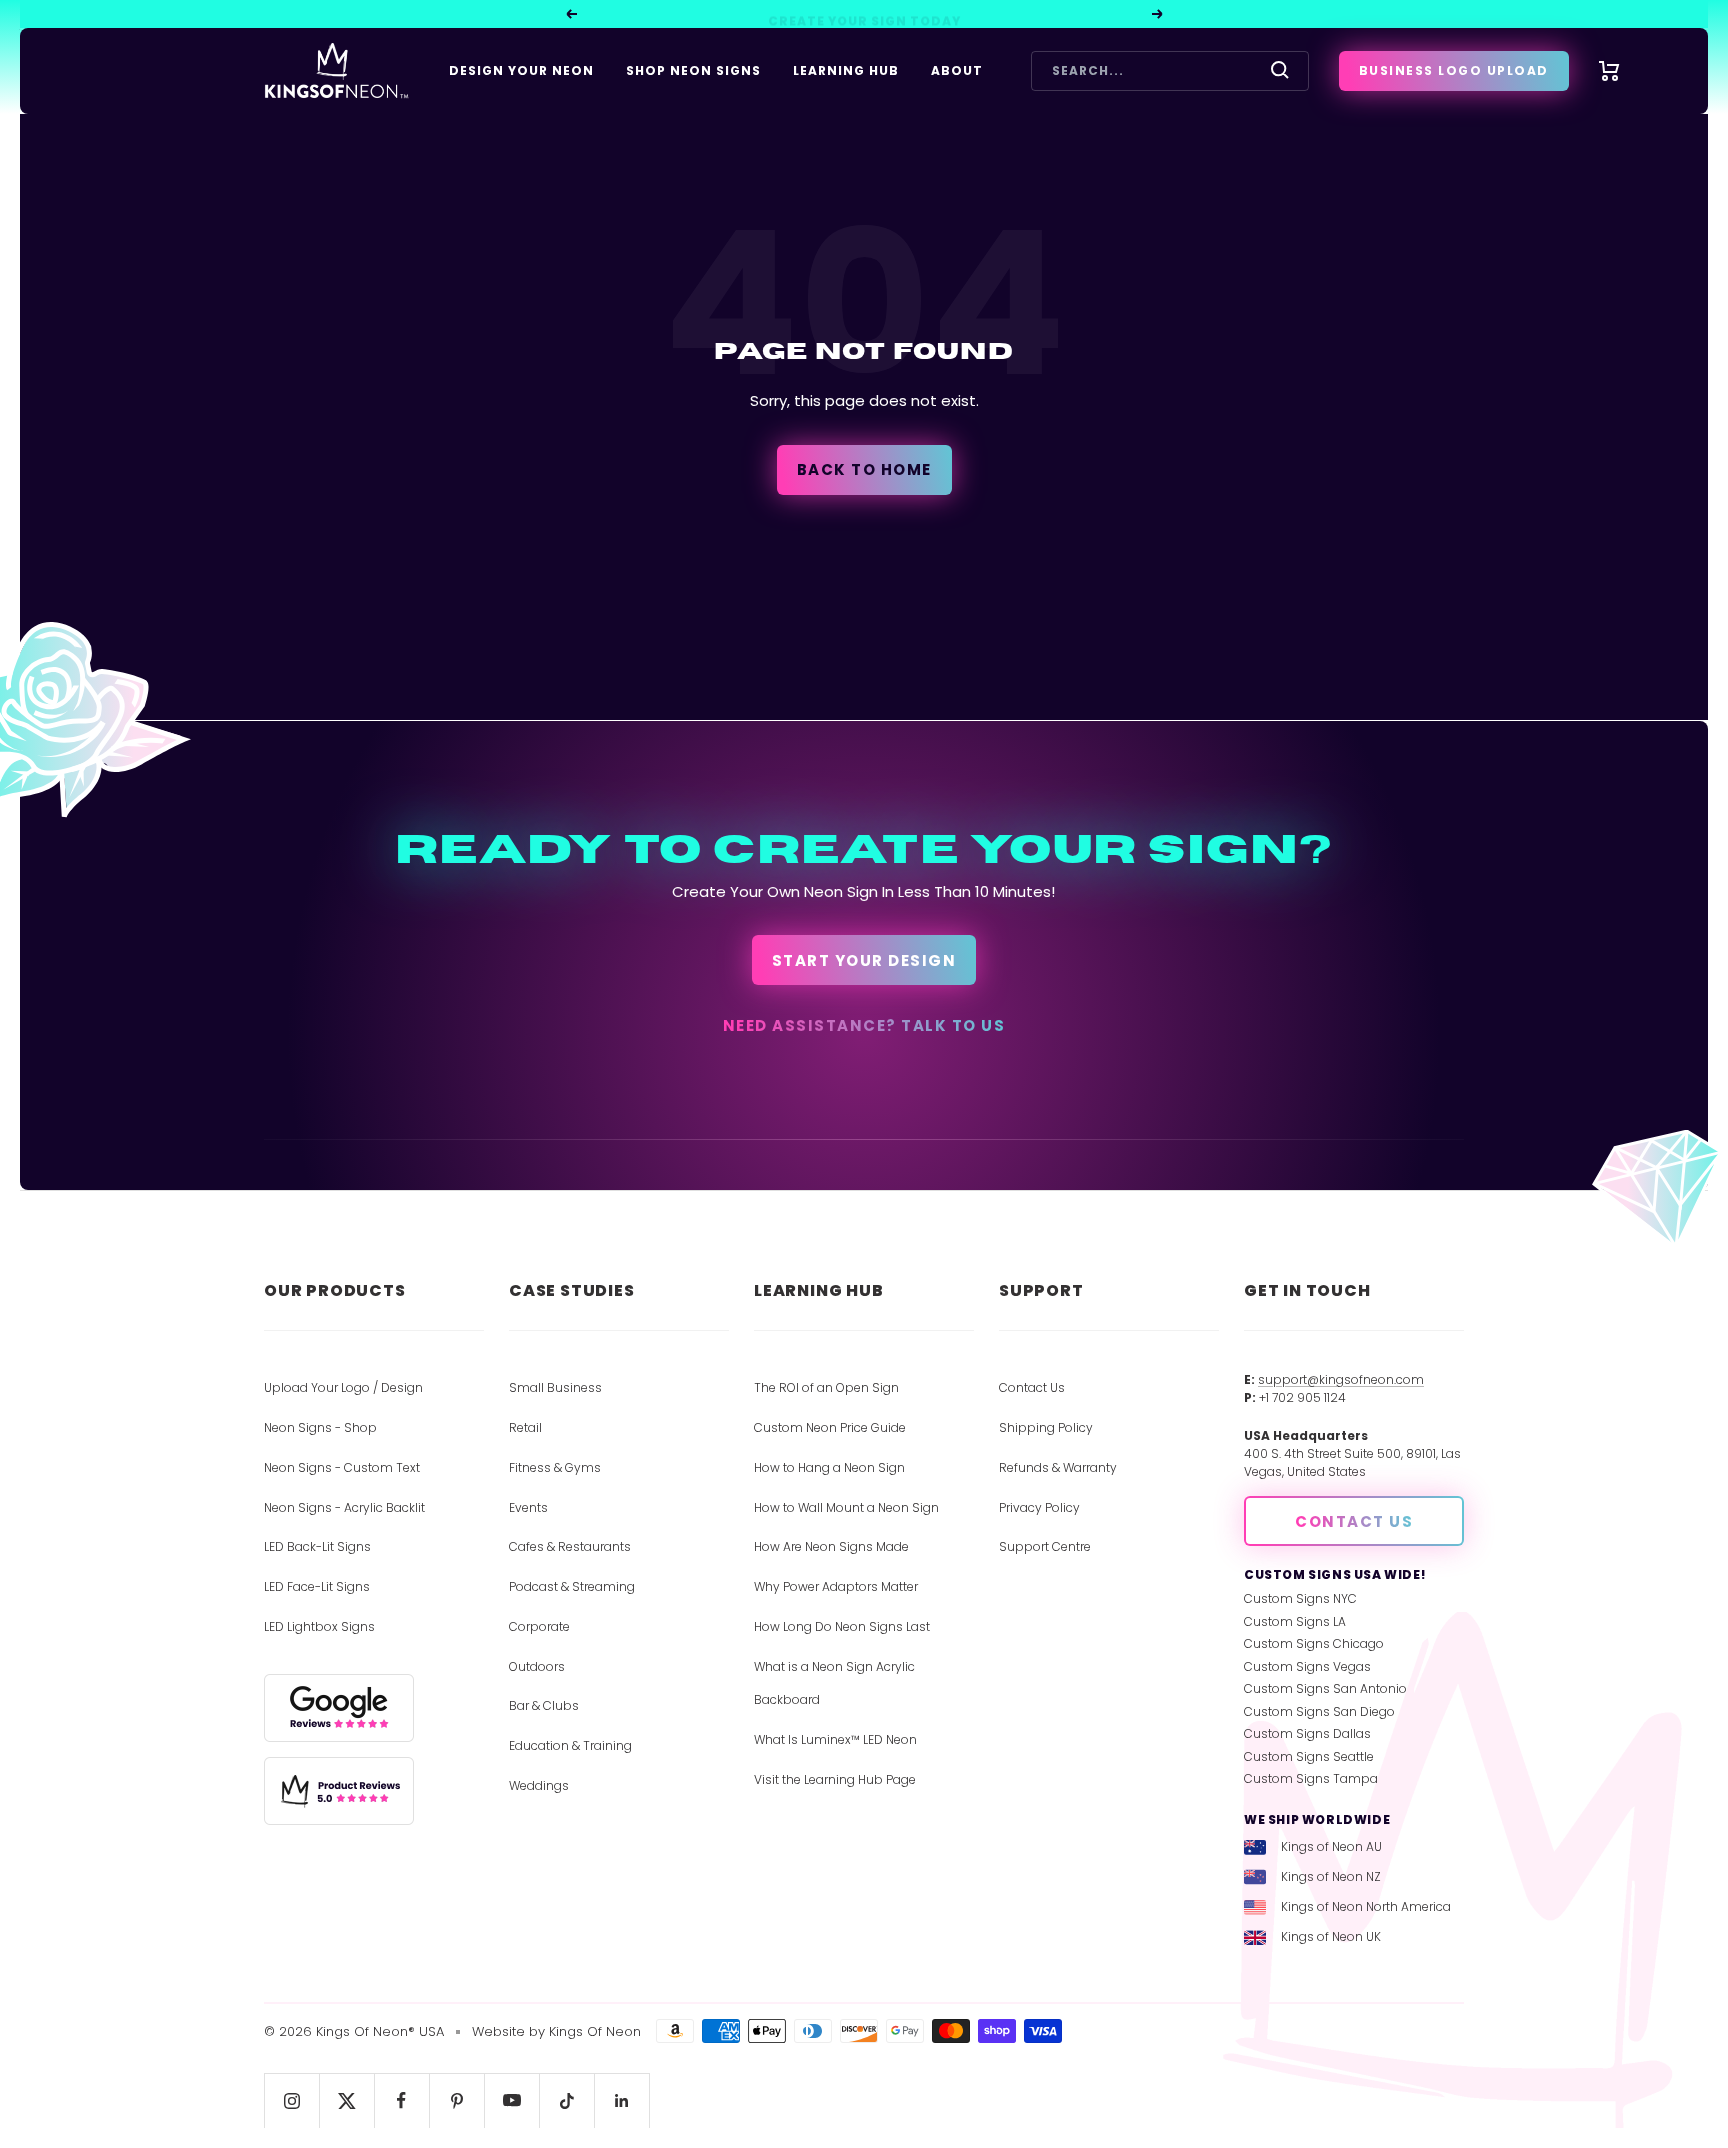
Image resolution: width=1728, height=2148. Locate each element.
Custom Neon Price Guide (830, 1427)
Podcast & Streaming (572, 1586)
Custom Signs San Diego (1319, 1711)
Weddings (539, 1785)
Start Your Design (864, 960)
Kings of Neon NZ (1331, 1876)
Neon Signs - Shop (320, 1427)
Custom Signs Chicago (1314, 1643)
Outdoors (537, 1666)
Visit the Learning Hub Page (835, 1779)
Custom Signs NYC (1300, 1598)
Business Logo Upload (1454, 70)
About (957, 70)
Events (528, 1507)
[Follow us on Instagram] (291, 2100)
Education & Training (570, 1745)
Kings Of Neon (595, 2031)
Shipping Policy (1046, 1427)
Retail (525, 1427)
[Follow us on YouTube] (511, 2100)
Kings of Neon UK (1331, 1936)
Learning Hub (846, 70)
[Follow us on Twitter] (346, 2100)
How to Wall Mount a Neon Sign (846, 1507)
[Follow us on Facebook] (401, 2100)
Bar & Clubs (544, 1705)
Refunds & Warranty (1058, 1467)
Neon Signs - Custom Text (342, 1467)
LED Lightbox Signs (319, 1626)
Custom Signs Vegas (1307, 1666)
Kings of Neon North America (1366, 1906)
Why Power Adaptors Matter (836, 1586)
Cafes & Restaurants (570, 1546)
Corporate (539, 1626)
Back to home (864, 469)
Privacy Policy (1039, 1507)
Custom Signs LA (1295, 1621)
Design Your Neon (521, 70)
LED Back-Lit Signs (317, 1546)
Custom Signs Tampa (1311, 1778)
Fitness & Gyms (555, 1467)
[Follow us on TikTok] (566, 2100)
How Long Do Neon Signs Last (842, 1626)
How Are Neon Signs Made (831, 1546)
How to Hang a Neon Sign (829, 1467)
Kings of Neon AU (1331, 1846)
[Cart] (1609, 71)
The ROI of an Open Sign (826, 1387)
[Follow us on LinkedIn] (621, 2100)
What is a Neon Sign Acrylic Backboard (834, 1683)
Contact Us (1032, 1387)
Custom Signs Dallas (1307, 1733)
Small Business (555, 1387)
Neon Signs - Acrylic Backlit (344, 1507)
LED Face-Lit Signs (317, 1586)
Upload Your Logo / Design (343, 1387)
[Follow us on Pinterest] (456, 2100)
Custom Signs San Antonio (1325, 1688)
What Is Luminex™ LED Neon (835, 1739)
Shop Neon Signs (693, 70)
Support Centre (1045, 1546)
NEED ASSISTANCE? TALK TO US (864, 1025)
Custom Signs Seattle (1309, 1756)
